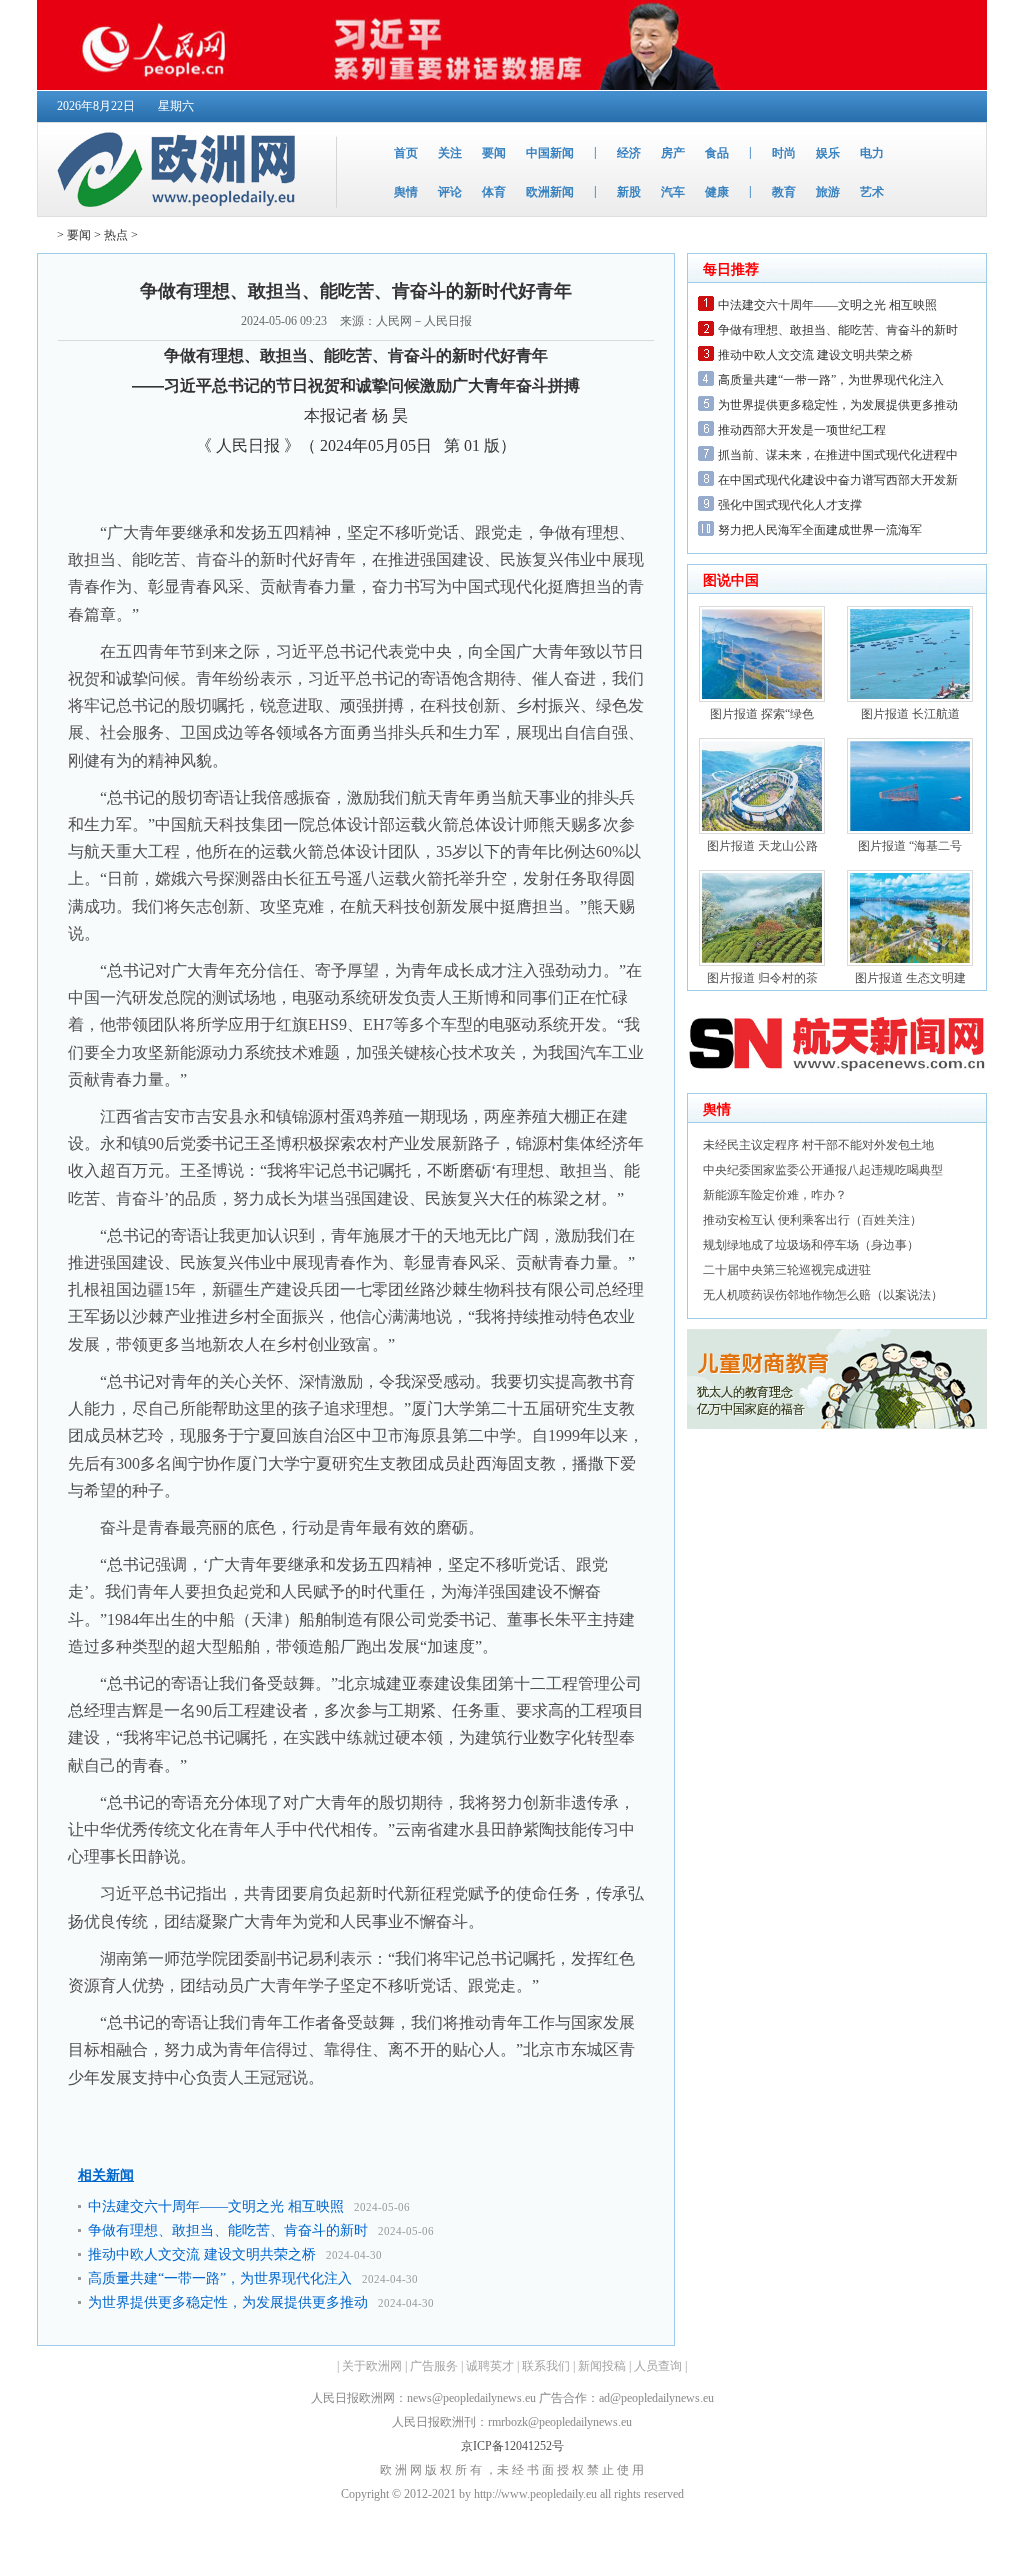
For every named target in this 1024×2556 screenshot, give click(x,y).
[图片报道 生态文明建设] (910, 962)
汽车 (673, 192)
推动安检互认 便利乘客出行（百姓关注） (812, 1220)
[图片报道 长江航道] (910, 698)
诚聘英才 (490, 2366)
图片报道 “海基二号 (910, 846)
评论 (450, 192)
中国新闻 (550, 153)
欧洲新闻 (550, 192)
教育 (784, 192)
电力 (872, 153)
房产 (673, 153)
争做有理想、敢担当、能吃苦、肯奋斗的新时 (228, 2230)
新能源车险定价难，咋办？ (775, 1195)
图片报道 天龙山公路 (762, 846)
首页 (406, 153)
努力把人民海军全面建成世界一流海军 (820, 530)
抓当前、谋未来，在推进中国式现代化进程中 (838, 455)
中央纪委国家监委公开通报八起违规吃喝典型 (823, 1170)
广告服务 (434, 2366)
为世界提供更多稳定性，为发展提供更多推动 (228, 2302)
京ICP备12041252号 (512, 2446)
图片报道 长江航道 (910, 714)
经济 (629, 153)
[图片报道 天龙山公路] (762, 830)
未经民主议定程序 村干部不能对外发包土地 (818, 1145)
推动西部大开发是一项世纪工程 (802, 430)
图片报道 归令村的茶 (762, 978)
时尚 (784, 153)
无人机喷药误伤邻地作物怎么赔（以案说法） (823, 1295)
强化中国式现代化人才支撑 (790, 505)
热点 (116, 235)
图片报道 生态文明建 (910, 978)
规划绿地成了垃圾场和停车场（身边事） (811, 1245)
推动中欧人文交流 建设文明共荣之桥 (202, 2254)
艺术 (872, 192)
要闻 (494, 153)
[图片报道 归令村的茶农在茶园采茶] (762, 962)
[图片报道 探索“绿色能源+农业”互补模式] (762, 698)
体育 (494, 192)
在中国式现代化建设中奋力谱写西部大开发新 (838, 480)
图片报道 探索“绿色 (762, 714)
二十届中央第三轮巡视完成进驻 (787, 1270)
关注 (450, 153)
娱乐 (828, 153)
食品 (717, 153)
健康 (717, 192)
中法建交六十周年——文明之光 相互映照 (216, 2206)
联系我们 (546, 2366)
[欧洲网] (180, 212)
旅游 (828, 192)
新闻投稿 (602, 2366)
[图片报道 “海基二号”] (910, 830)
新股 (629, 192)
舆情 (406, 192)
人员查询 (658, 2366)
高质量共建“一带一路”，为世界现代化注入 (220, 2278)
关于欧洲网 (372, 2366)
